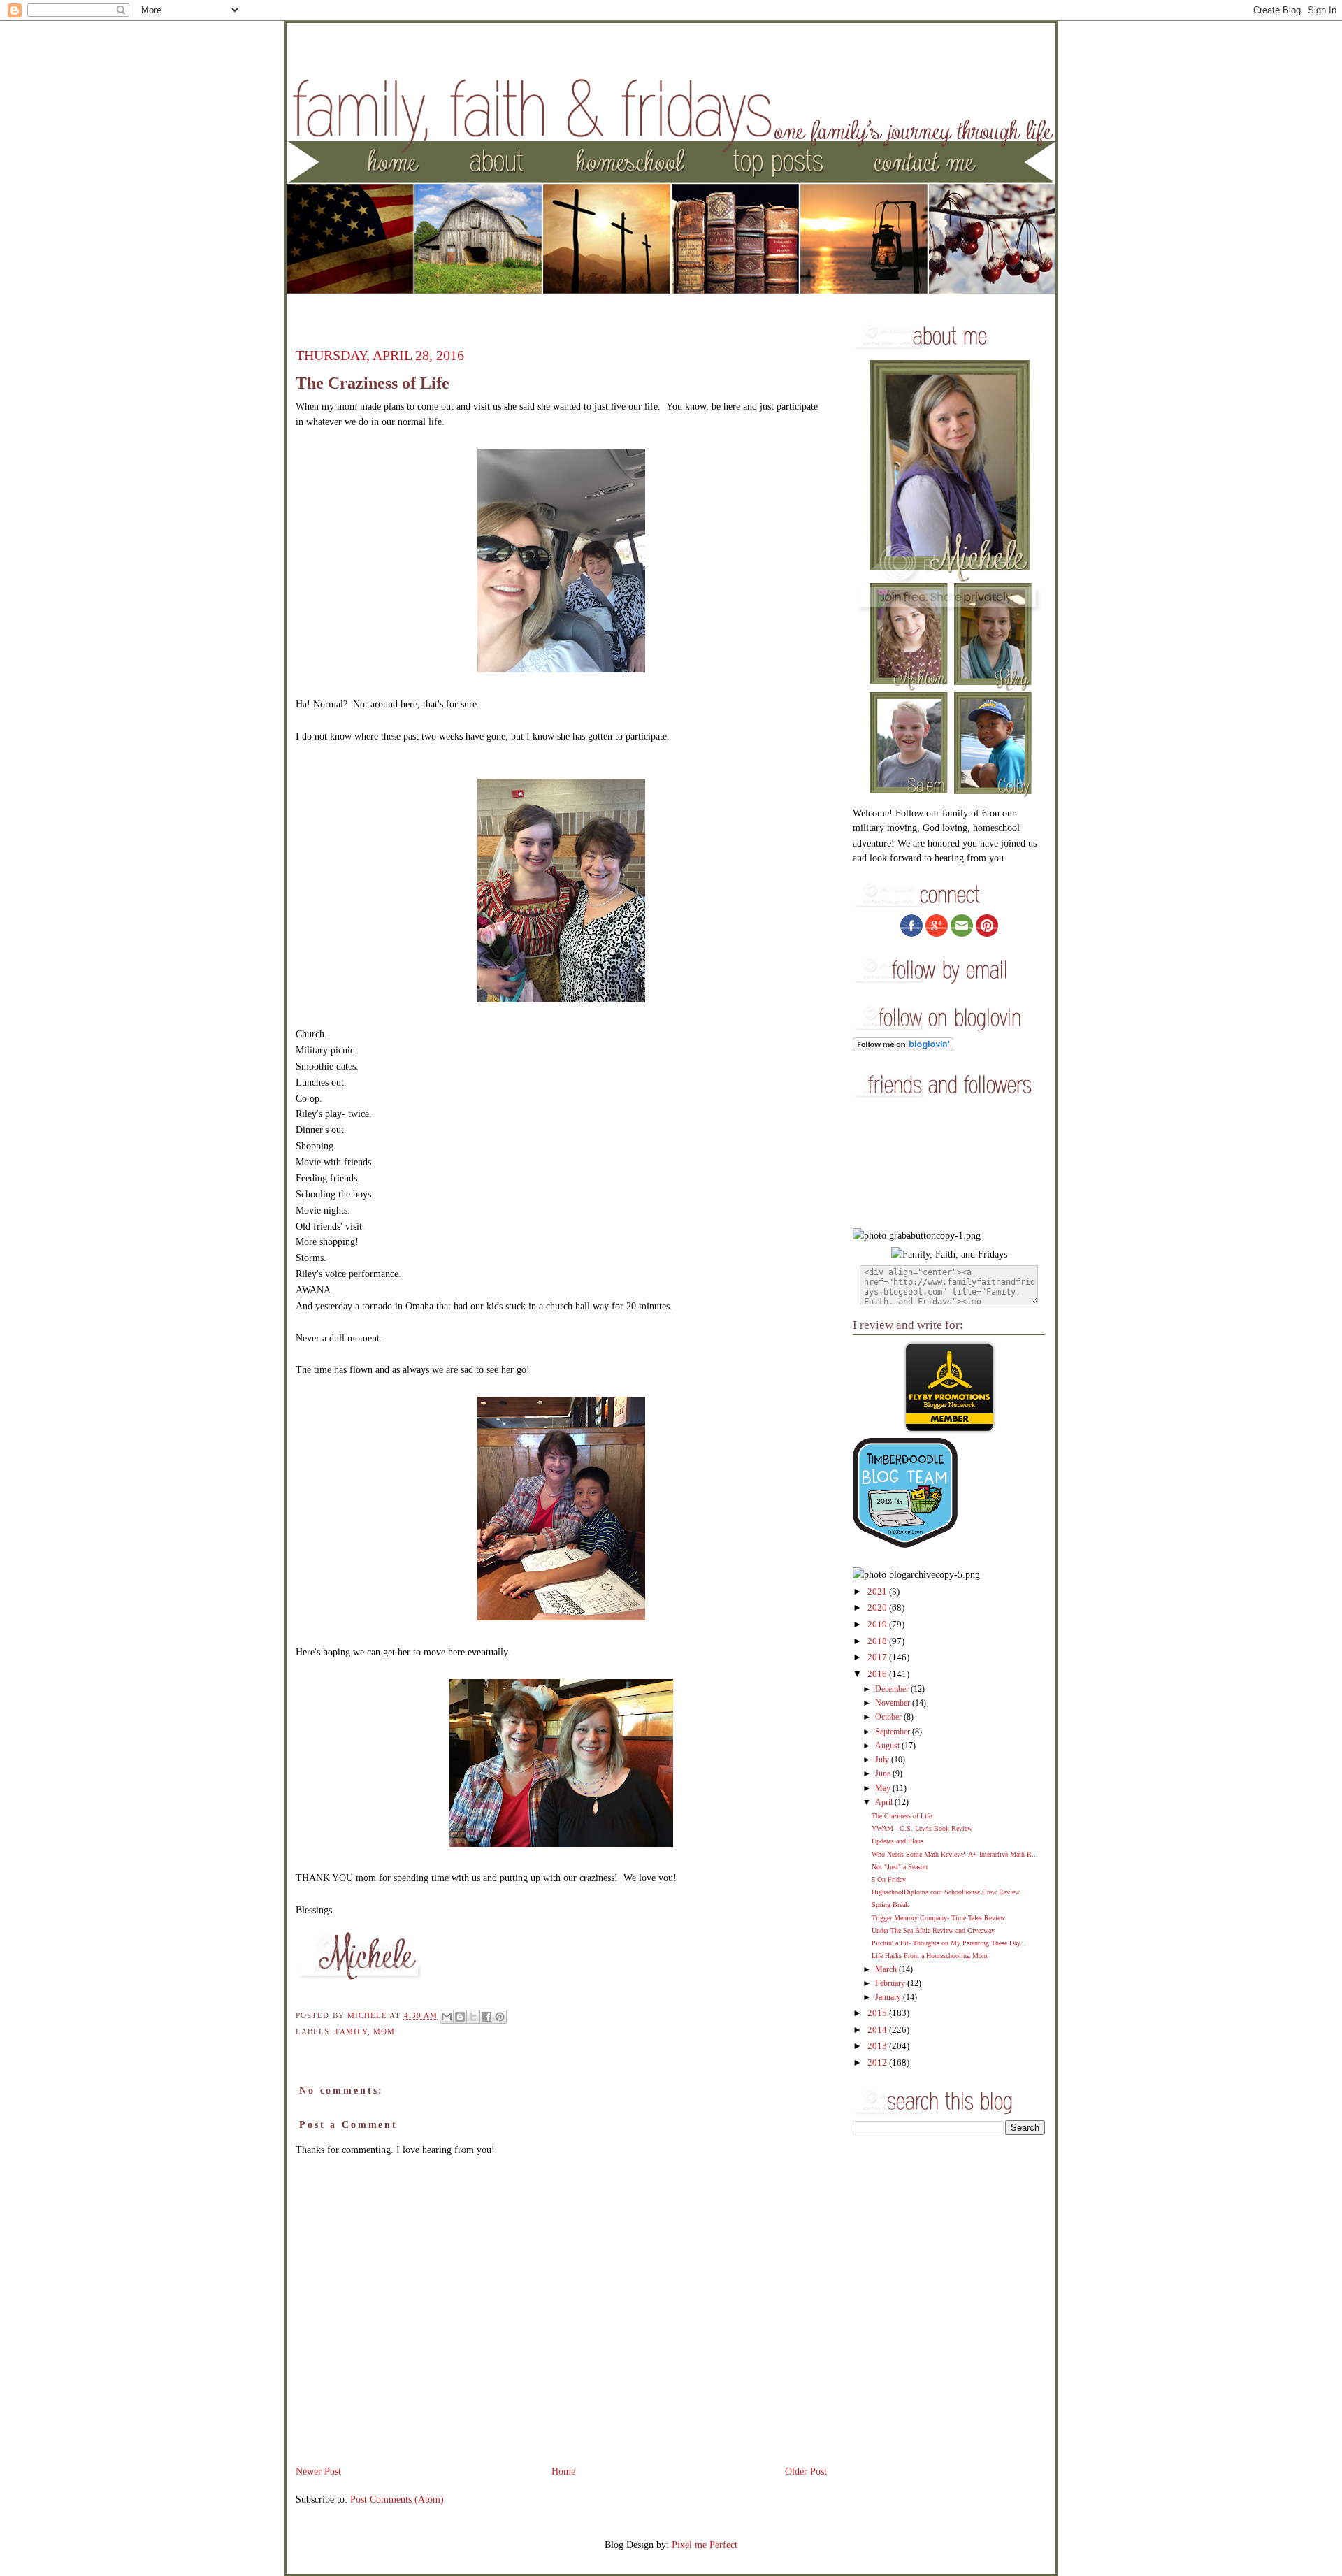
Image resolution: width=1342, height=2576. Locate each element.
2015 (878, 2013)
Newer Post (318, 2471)
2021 (878, 1592)
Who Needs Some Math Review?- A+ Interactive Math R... (955, 1854)
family (352, 2031)
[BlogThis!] (460, 2017)
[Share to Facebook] (486, 2017)
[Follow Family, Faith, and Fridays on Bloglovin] (903, 1048)
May (884, 1789)
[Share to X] (473, 2017)
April (885, 1803)
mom (384, 2031)
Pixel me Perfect (705, 2545)
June (884, 1774)
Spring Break (890, 1905)
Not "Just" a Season (900, 1867)
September (894, 1732)
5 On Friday (889, 1879)
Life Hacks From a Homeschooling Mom (930, 1956)
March (887, 1970)
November (894, 1703)
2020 (878, 1608)
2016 (878, 1674)
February (891, 1984)
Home (563, 2471)
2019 (878, 1625)
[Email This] (447, 2017)
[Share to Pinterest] (500, 2017)
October (889, 1717)
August (888, 1746)
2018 (878, 1641)
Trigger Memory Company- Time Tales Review (938, 1918)
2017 (878, 1657)
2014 (878, 2030)
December (893, 1689)
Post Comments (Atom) (397, 2499)
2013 (878, 2046)
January (889, 1998)
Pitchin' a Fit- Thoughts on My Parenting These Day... (949, 1943)
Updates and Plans (897, 1841)
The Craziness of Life (902, 1816)
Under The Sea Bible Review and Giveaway (933, 1930)
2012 (878, 2063)
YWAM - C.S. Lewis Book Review (922, 1828)
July (883, 1760)
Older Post (806, 2471)
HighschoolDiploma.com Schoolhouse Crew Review (946, 1892)
